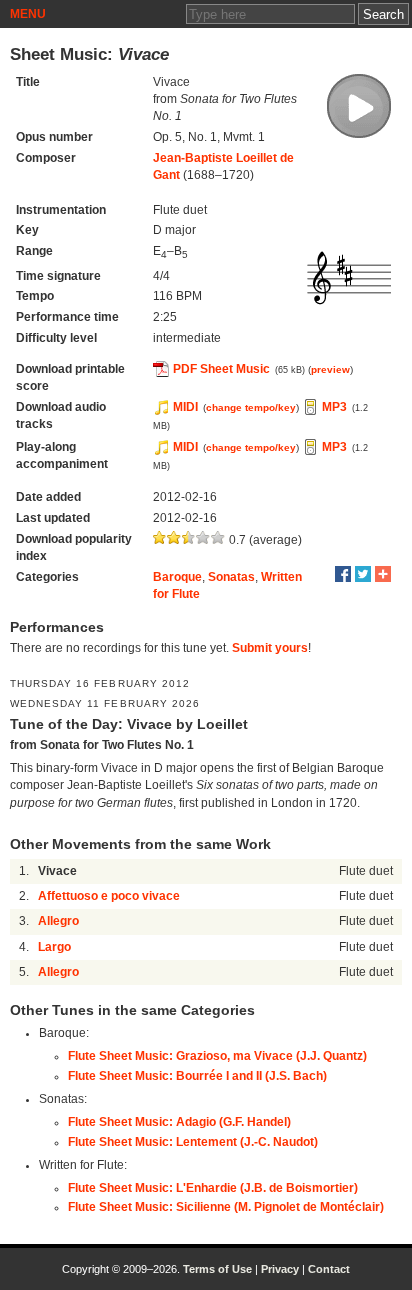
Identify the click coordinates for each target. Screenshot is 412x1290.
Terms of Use (217, 1269)
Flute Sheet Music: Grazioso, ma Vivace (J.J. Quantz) (217, 1056)
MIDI (185, 407)
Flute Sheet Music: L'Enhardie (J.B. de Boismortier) (213, 1188)
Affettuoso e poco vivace (109, 896)
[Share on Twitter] (363, 574)
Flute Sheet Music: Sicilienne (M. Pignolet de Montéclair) (226, 1207)
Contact (329, 1269)
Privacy (280, 1269)
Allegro (58, 921)
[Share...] (383, 574)
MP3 (334, 407)
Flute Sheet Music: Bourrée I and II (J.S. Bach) (197, 1076)
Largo (54, 947)
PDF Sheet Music (221, 369)
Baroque (177, 577)
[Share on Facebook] (343, 574)
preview (330, 369)
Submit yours (270, 648)
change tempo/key (251, 407)
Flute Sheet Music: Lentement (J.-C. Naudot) (193, 1142)
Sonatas (231, 577)
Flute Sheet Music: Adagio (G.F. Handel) (179, 1122)
